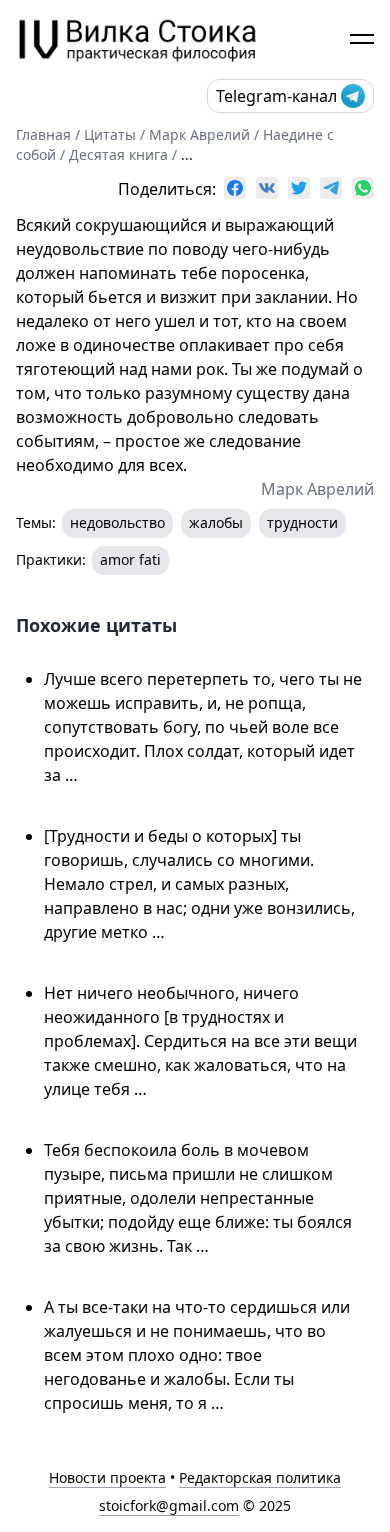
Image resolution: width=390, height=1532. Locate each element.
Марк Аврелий (199, 134)
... (187, 154)
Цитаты (110, 134)
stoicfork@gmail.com (169, 1505)
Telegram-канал (276, 96)
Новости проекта (107, 1477)
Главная (43, 134)
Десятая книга (118, 154)
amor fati (130, 559)
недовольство (117, 522)
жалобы (216, 522)
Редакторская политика (260, 1477)
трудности (302, 522)
